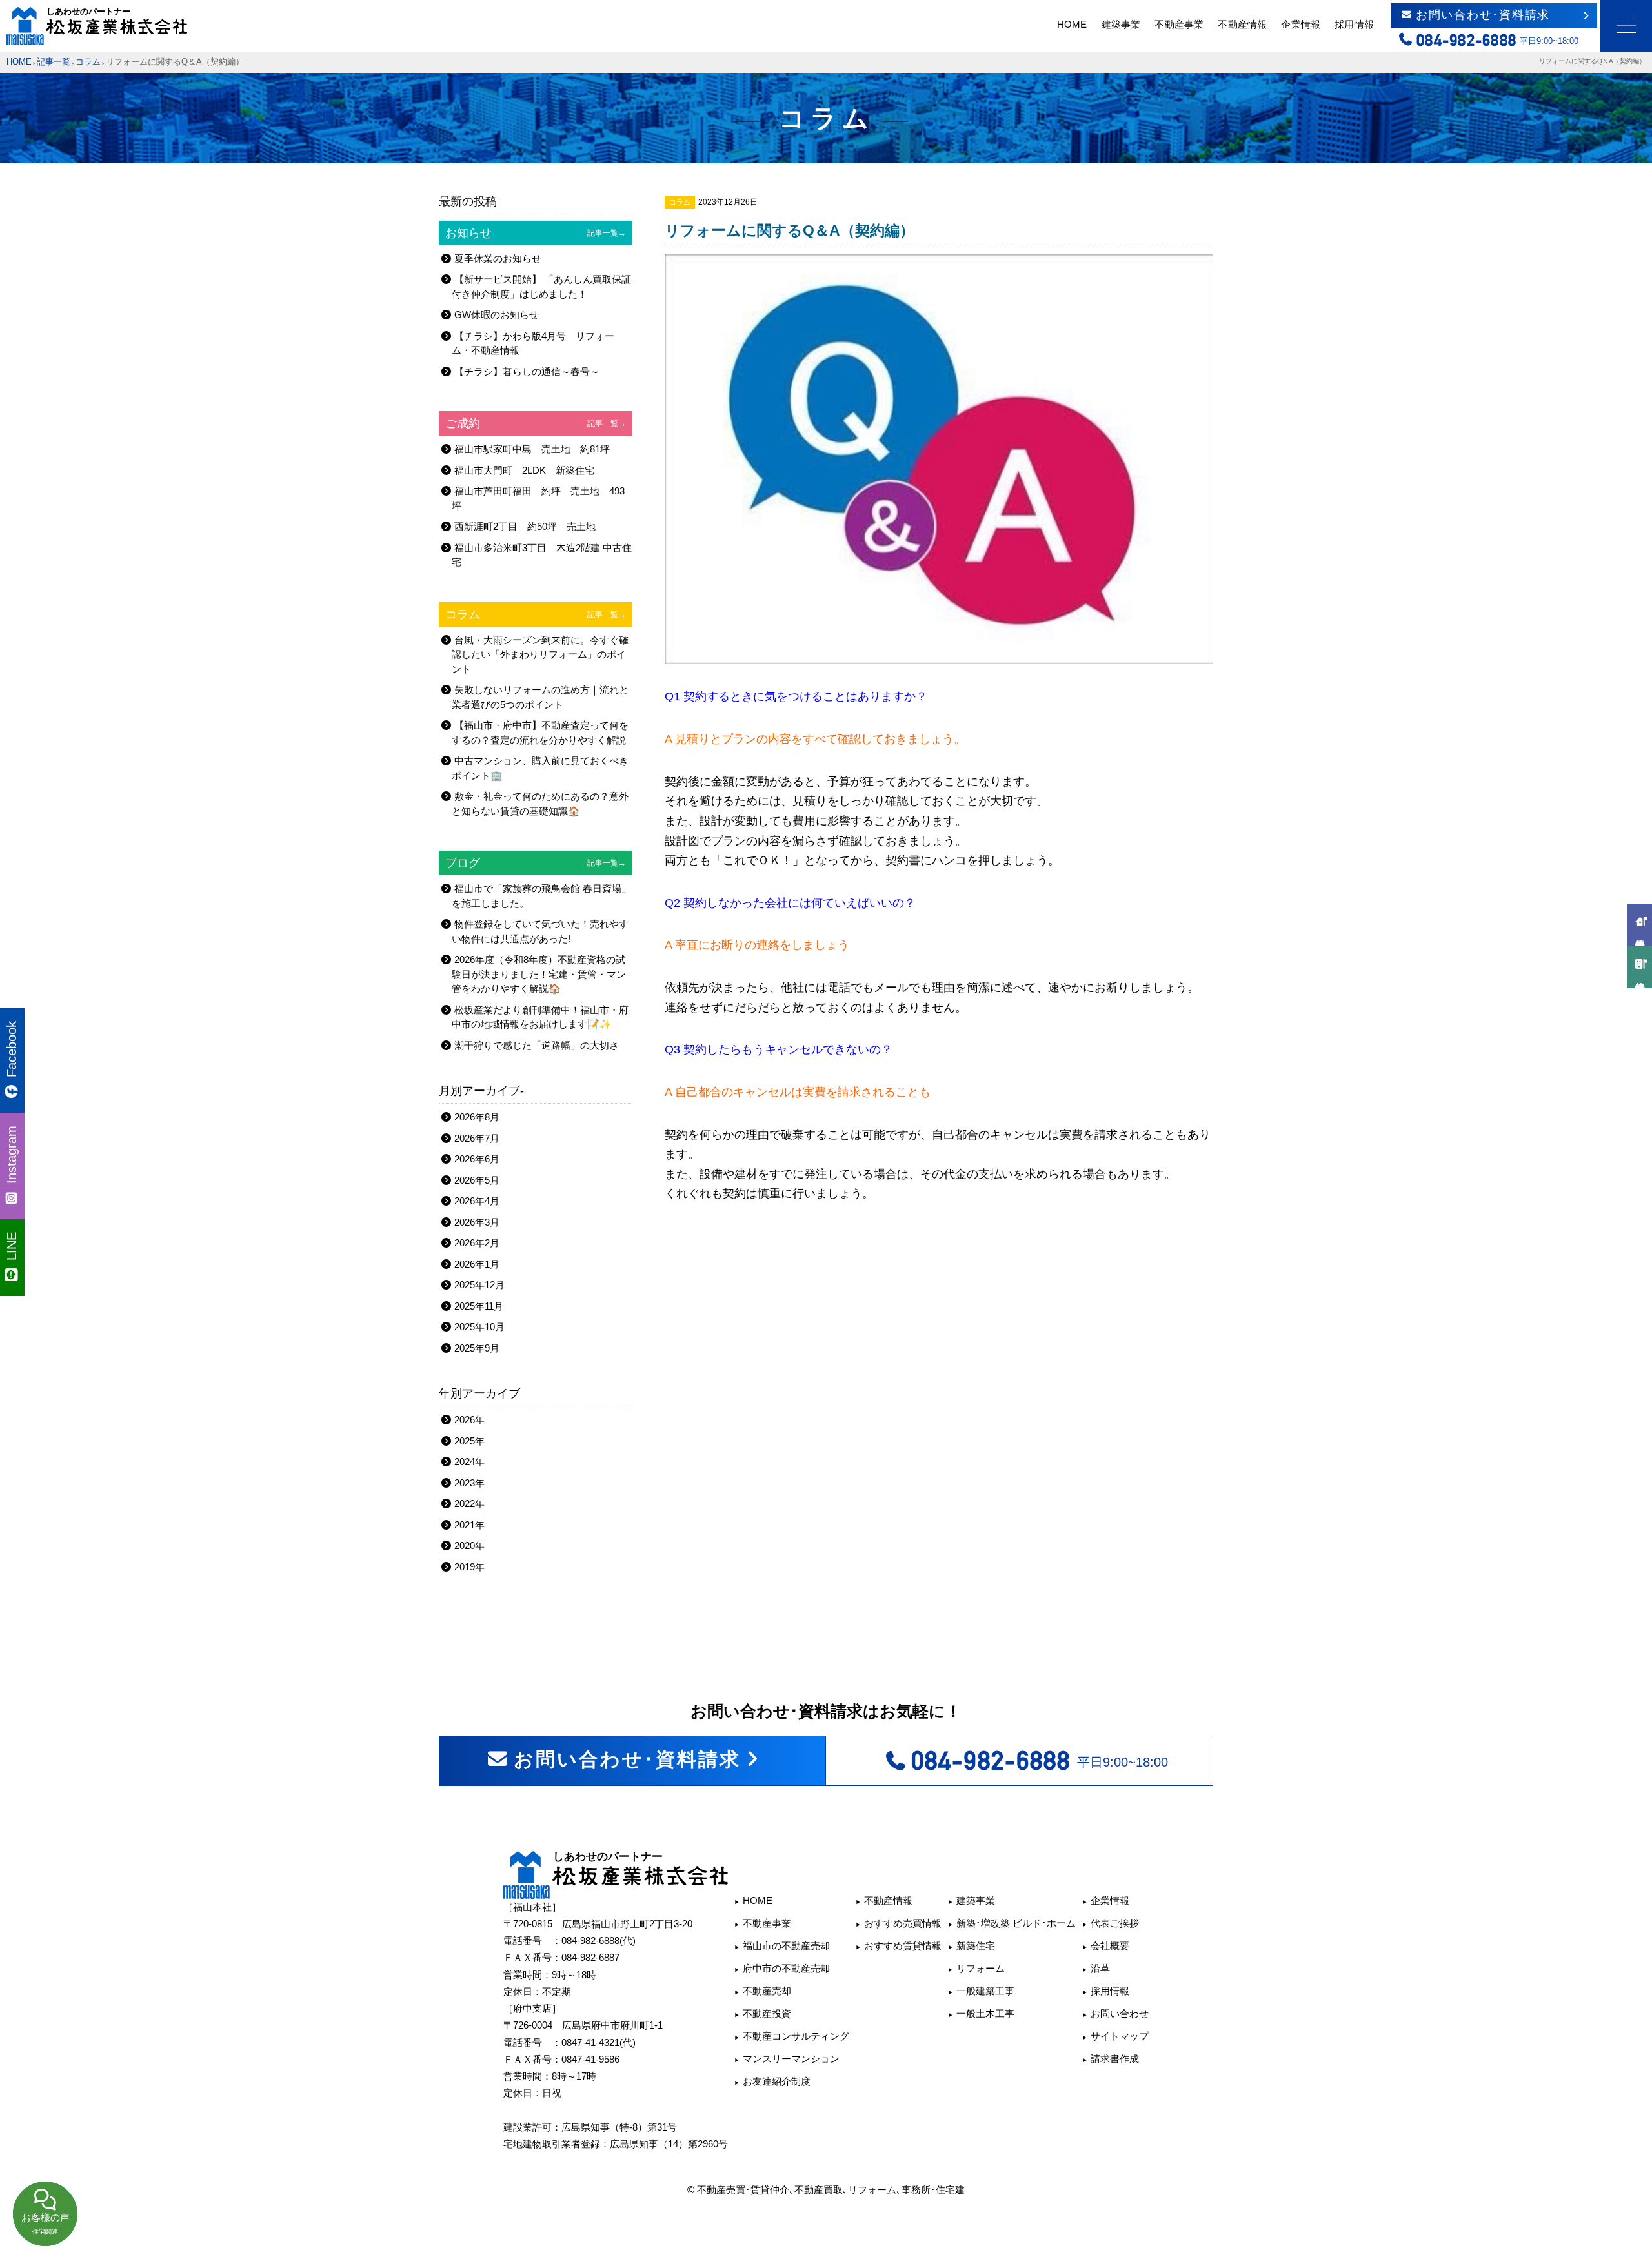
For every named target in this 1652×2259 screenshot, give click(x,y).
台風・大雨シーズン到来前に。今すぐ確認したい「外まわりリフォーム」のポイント (540, 654)
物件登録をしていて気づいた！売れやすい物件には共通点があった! (540, 931)
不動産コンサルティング (796, 2036)
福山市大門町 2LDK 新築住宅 (524, 470)
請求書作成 (1115, 2059)
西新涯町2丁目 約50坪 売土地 (525, 526)
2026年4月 (477, 1201)
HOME (1072, 24)
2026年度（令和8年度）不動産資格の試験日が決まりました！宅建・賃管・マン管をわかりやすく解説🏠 (539, 974)
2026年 (469, 1420)
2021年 (469, 1525)
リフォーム (981, 1968)
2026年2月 (477, 1243)
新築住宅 (976, 1946)
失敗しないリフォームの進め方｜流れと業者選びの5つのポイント (540, 697)
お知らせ (536, 233)
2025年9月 (477, 1348)
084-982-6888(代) (599, 1940)
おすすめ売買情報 (903, 1923)
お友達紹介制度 (777, 2081)
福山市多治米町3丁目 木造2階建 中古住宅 (542, 555)
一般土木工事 (985, 2013)
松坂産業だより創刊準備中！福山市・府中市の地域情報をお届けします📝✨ (540, 1017)
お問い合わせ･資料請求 (1483, 15)
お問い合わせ (1120, 2013)
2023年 (469, 1483)
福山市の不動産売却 (786, 1946)
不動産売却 (767, 1991)
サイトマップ (1120, 2036)
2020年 (469, 1545)
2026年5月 (477, 1180)
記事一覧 (54, 62)
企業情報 (1300, 24)
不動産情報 (1242, 24)
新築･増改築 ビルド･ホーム (1016, 1923)
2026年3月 (477, 1222)
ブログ (536, 863)
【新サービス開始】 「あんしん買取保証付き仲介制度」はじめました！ (541, 287)
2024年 (469, 1462)
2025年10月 (479, 1327)
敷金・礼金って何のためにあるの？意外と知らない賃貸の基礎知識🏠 (540, 804)
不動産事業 (1179, 24)
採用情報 (1354, 24)
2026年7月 (477, 1138)
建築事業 (1121, 24)
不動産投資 (767, 2013)
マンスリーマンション (791, 2059)
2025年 (469, 1441)
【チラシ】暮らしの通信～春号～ (527, 371)
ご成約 (536, 423)
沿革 (1100, 1968)
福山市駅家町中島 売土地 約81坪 (532, 449)
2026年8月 (477, 1117)
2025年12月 (479, 1285)
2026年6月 (477, 1159)
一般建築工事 (985, 1991)
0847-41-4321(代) (599, 2042)
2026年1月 (477, 1264)
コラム (88, 62)
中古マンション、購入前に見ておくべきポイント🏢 (540, 768)
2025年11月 (479, 1306)
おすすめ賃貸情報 (903, 1946)
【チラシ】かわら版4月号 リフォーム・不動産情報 (533, 343)
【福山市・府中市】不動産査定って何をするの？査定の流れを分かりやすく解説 (540, 733)
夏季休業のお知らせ (498, 258)
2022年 (469, 1504)
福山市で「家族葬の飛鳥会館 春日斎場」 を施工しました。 (541, 896)
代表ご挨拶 (1115, 1923)
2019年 (469, 1567)
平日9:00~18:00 (1040, 1761)
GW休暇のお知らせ (497, 315)
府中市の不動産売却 (786, 1968)
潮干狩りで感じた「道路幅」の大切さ (537, 1045)
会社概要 (1110, 1946)
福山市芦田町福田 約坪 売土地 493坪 (538, 498)
